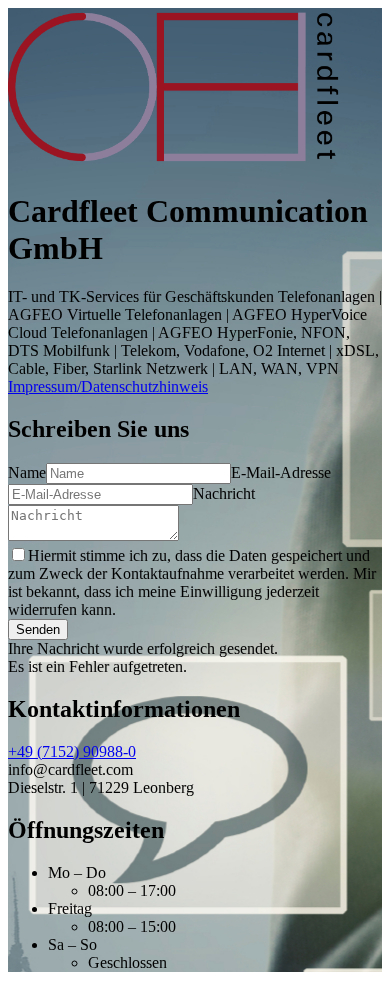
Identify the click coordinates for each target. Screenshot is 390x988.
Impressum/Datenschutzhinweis (108, 386)
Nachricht (224, 493)
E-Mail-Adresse (281, 472)
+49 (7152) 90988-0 (72, 751)
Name (27, 472)
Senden (38, 629)
